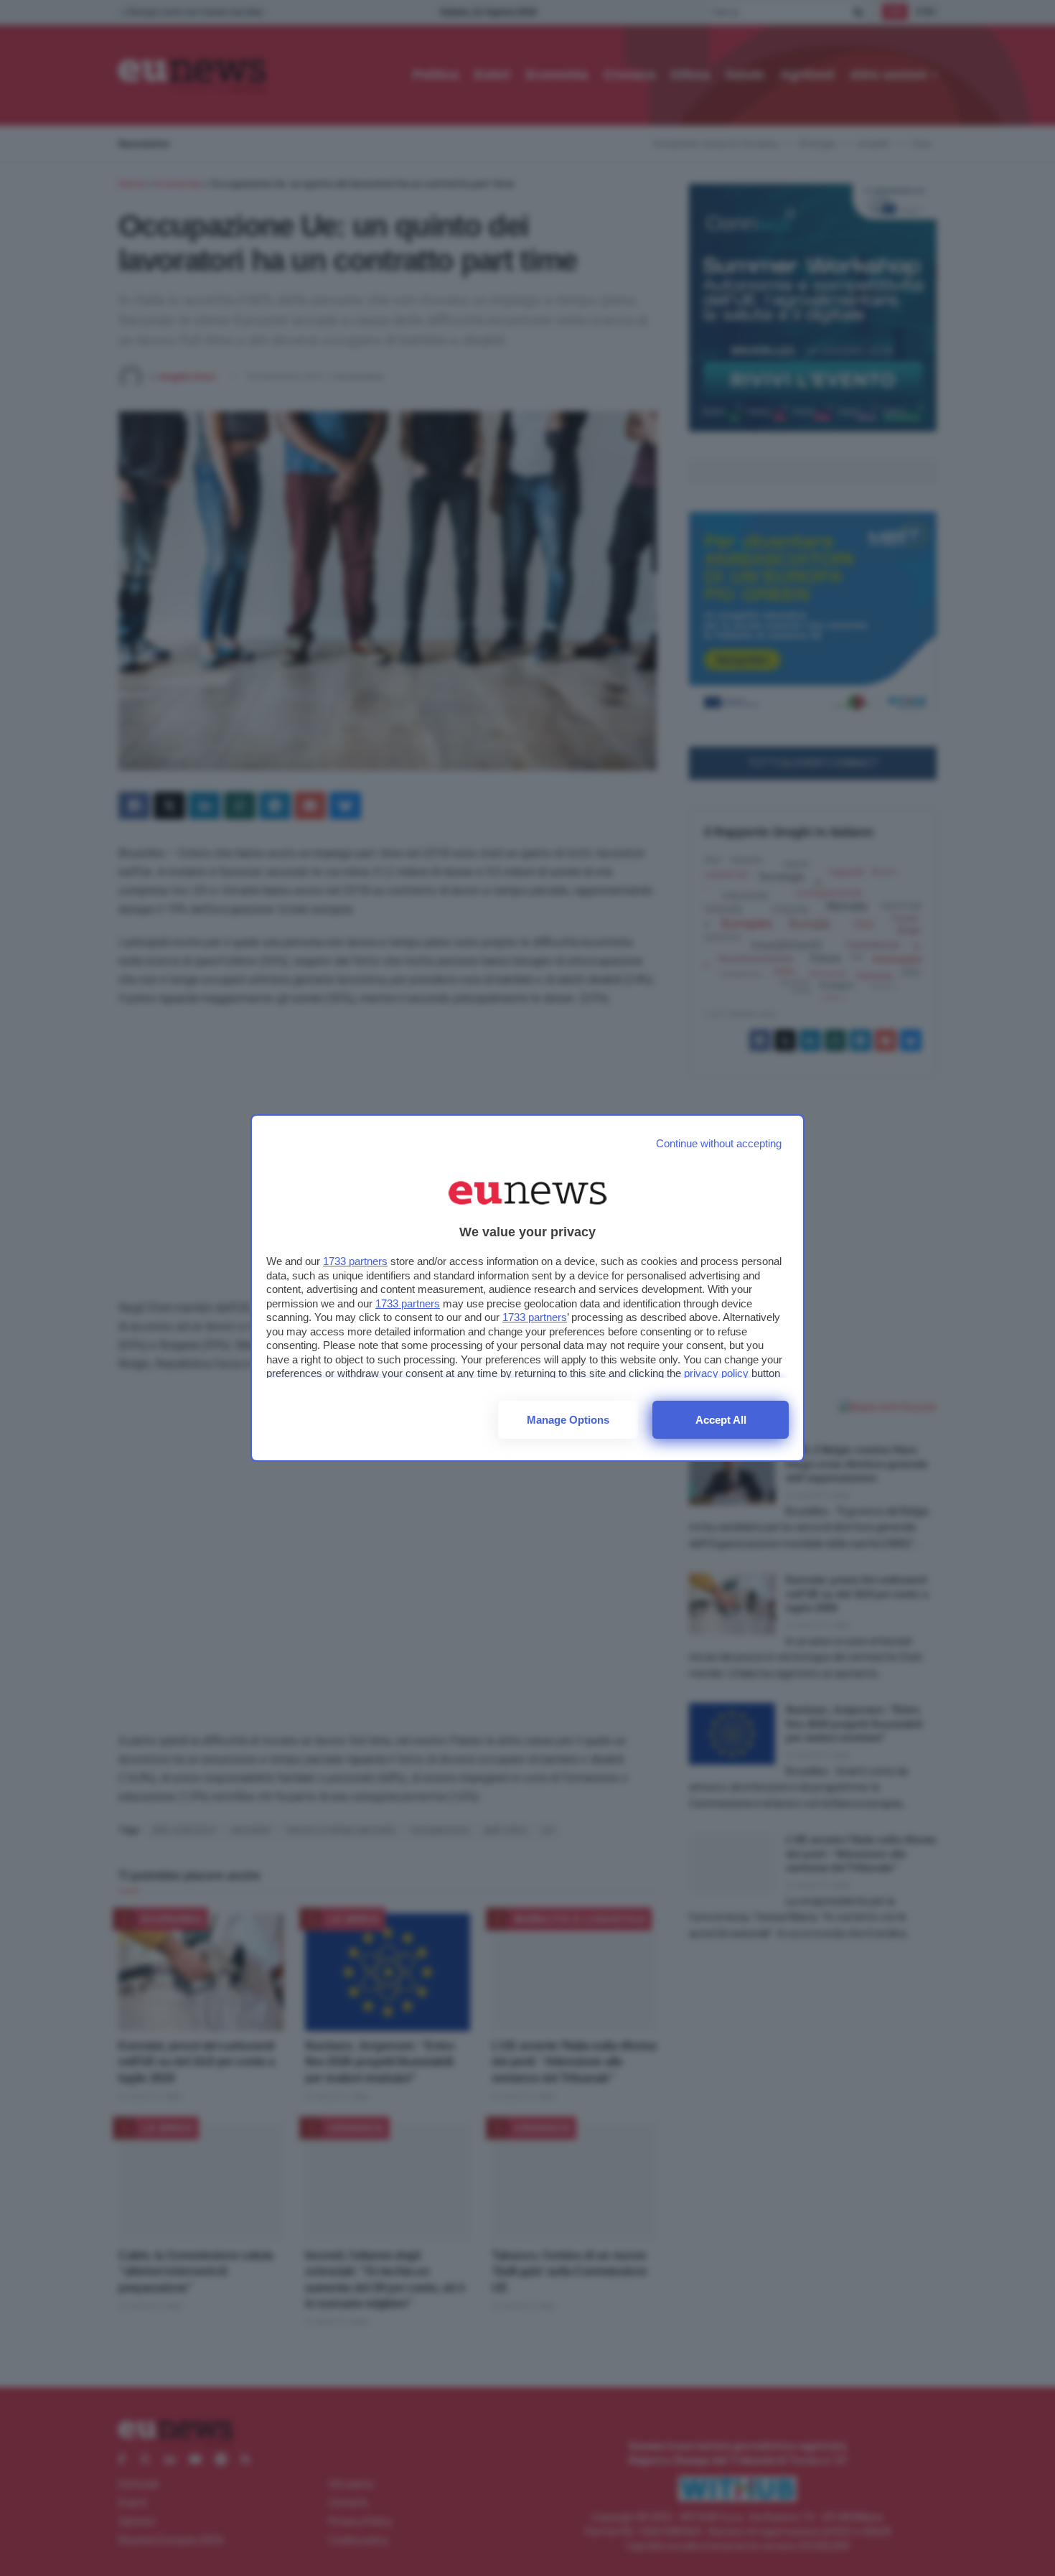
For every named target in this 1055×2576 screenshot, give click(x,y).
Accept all (721, 1420)
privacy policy (716, 1373)
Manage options (568, 1420)
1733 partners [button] (355, 1261)
